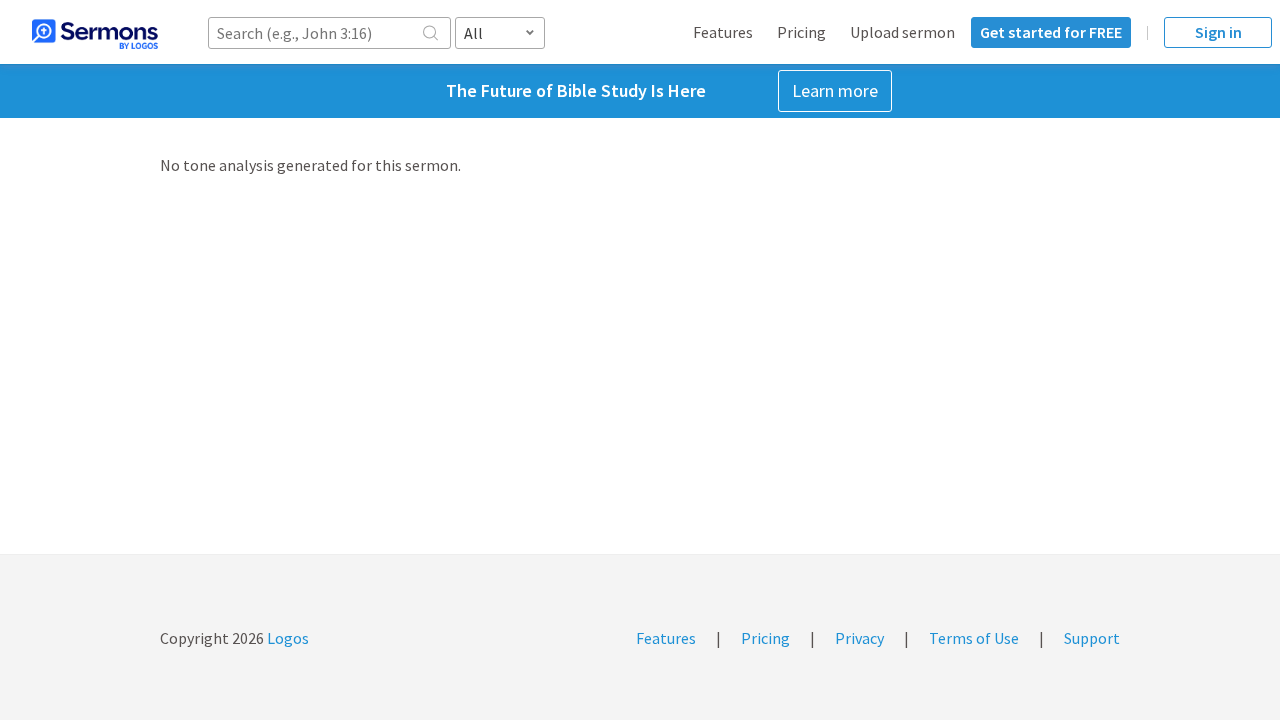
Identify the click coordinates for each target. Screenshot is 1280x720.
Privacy (859, 638)
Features (723, 32)
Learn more (835, 90)
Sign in (1218, 32)
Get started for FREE (1051, 32)
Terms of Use (974, 638)
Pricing (801, 32)
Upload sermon (902, 32)
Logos (286, 638)
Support (1092, 638)
